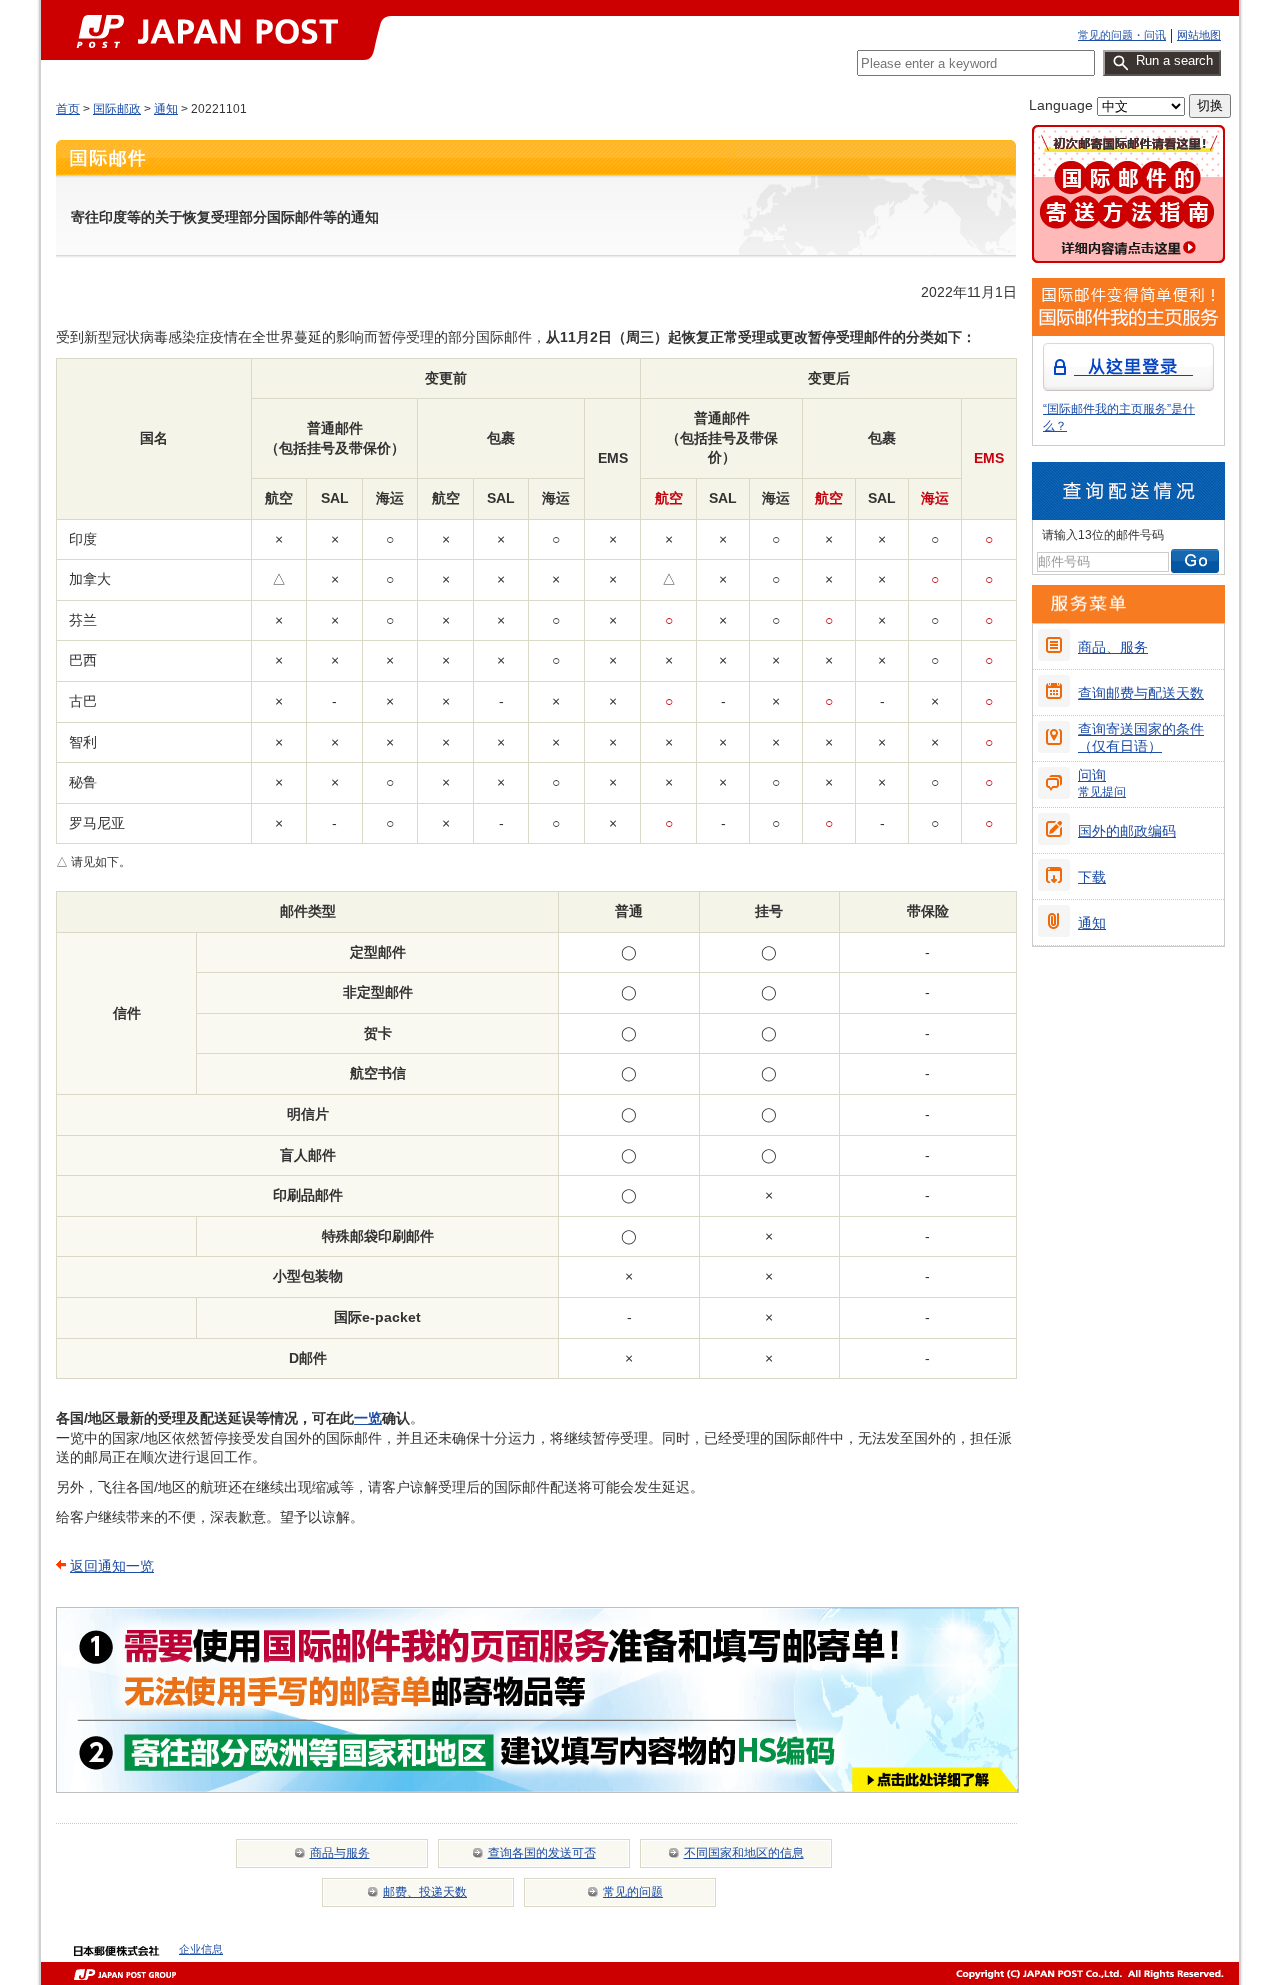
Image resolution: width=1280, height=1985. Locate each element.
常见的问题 (633, 1892)
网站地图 (1199, 35)
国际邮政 (117, 109)
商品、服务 (1113, 647)
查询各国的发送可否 (542, 1853)
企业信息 (201, 1949)
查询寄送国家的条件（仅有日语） (1141, 737)
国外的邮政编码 (1127, 831)
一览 (368, 1418)
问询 (1102, 783)
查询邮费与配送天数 (1141, 693)
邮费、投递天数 (425, 1892)
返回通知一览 (112, 1566)
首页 (68, 109)
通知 (166, 109)
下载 (1092, 877)
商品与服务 (340, 1853)
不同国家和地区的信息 (744, 1853)
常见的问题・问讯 (1122, 35)
